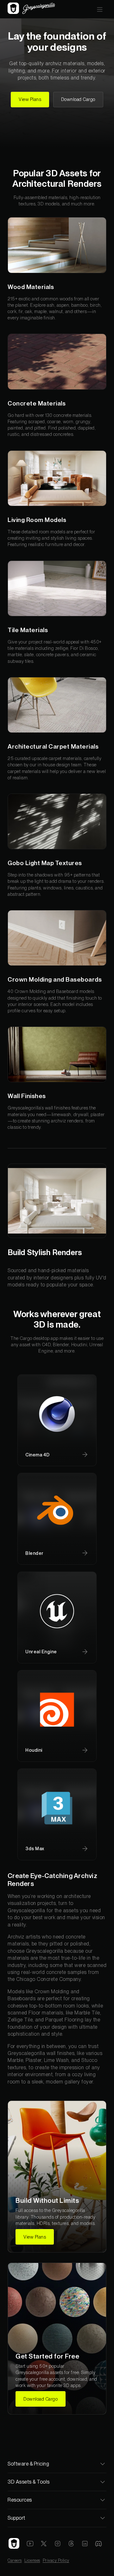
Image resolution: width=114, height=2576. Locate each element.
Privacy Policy (56, 2560)
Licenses (32, 2560)
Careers (15, 2560)
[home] (31, 9)
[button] (100, 9)
